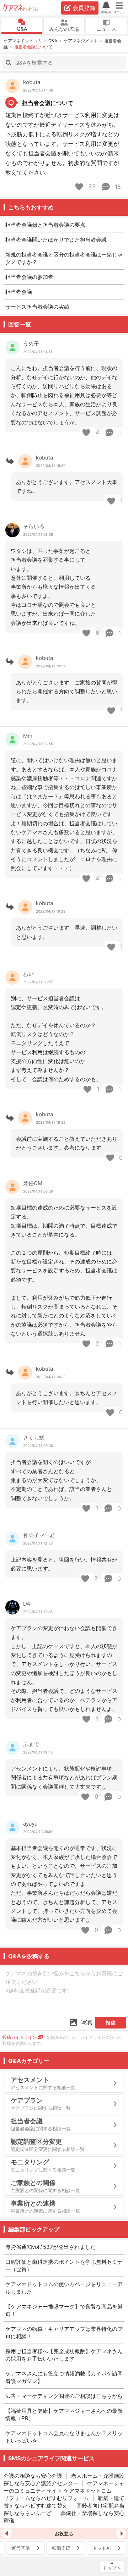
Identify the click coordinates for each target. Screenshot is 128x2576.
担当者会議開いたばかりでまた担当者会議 (56, 240)
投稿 (111, 2023)
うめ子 (31, 344)
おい (28, 974)
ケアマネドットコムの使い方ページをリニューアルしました (64, 2288)
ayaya (30, 1824)
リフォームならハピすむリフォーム (46, 2498)
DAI (27, 1604)
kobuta (32, 82)
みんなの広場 (64, 29)
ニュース (106, 29)
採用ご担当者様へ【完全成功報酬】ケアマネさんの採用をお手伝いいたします (64, 2355)
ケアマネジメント (81, 41)
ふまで (31, 1744)
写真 (87, 2022)
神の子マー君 (39, 1535)
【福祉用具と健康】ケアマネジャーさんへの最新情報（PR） (64, 2415)
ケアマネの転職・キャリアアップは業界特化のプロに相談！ (64, 2333)
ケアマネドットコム (21, 8)
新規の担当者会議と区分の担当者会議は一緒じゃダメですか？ (64, 258)
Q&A (22, 29)
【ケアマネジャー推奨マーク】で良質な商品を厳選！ (64, 2310)
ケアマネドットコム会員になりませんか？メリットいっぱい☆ (64, 2437)
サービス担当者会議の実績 (37, 307)
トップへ (112, 2568)
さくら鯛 (34, 1438)
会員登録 (84, 8)
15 (117, 187)
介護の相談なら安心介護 (33, 2476)
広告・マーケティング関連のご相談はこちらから (64, 2396)
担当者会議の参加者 (29, 277)
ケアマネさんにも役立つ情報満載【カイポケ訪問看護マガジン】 (64, 2377)
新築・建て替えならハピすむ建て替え (64, 2502)
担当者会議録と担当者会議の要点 (45, 225)
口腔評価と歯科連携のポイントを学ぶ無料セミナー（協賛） (64, 2266)
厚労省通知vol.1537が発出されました (50, 2247)
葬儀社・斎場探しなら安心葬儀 (64, 2517)
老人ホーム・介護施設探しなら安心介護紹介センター (64, 2479)
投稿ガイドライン (20, 2037)
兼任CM (33, 1183)
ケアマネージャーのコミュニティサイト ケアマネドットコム (64, 2487)
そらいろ (34, 526)
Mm (28, 736)
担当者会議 (19, 292)
